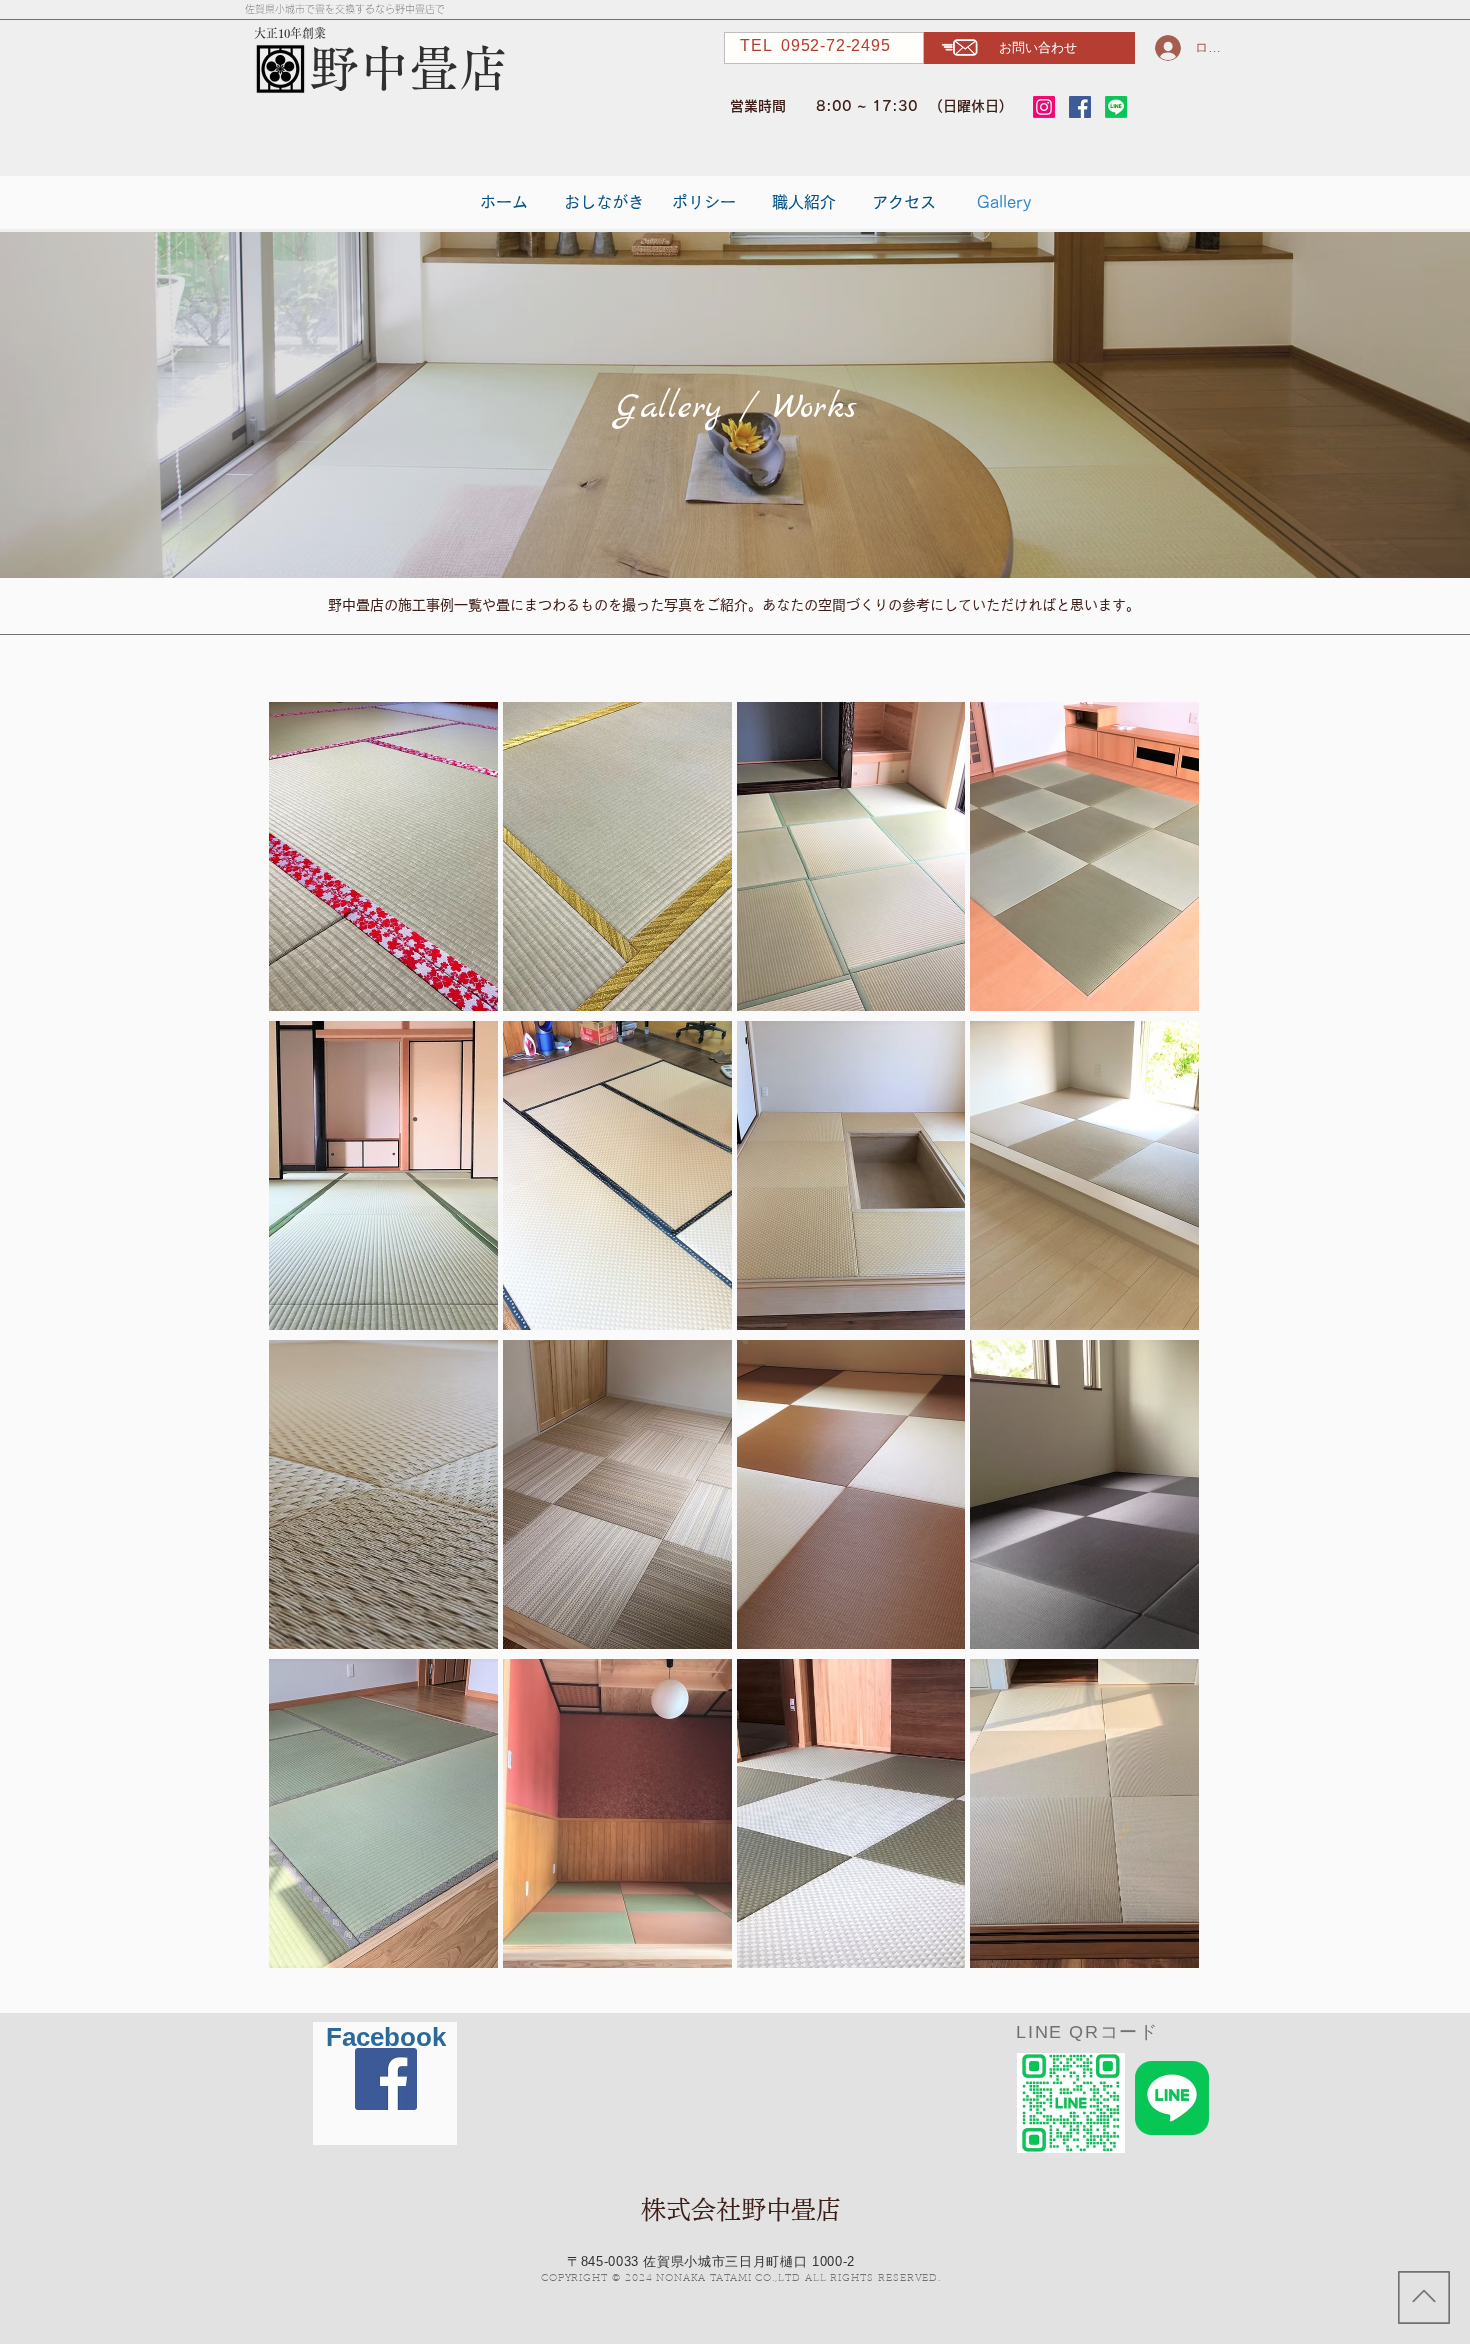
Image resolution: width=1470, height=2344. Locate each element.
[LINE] (1116, 107)
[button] (1029, 48)
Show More (734, 1998)
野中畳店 (409, 68)
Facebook (386, 2037)
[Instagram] (1044, 107)
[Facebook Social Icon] (1080, 107)
